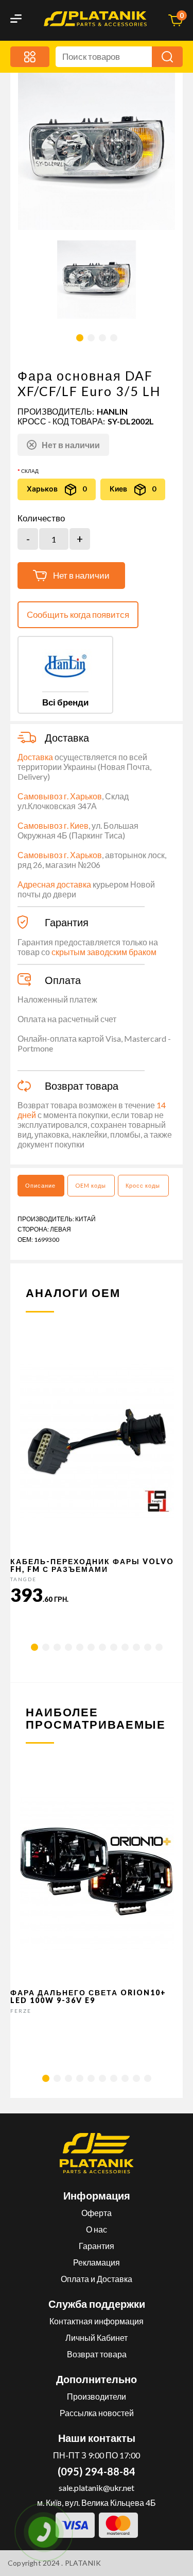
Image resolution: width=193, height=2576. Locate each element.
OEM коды (91, 1185)
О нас (97, 2229)
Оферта (97, 2213)
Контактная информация (97, 2321)
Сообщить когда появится (78, 614)
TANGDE (23, 1579)
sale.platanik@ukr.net (97, 2488)
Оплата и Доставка (97, 2279)
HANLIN (112, 411)
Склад (30, 471)
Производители (97, 2396)
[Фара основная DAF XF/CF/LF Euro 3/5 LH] (97, 280)
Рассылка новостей (97, 2413)
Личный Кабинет (97, 2337)
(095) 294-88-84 (97, 2471)
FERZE (21, 2011)
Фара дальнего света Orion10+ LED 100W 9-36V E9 (88, 1996)
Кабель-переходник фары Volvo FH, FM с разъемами (92, 1565)
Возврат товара (97, 2354)
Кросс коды (143, 1185)
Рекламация (97, 2262)
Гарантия (97, 2246)
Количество (41, 518)
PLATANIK (83, 2563)
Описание (40, 1185)
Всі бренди (65, 702)
